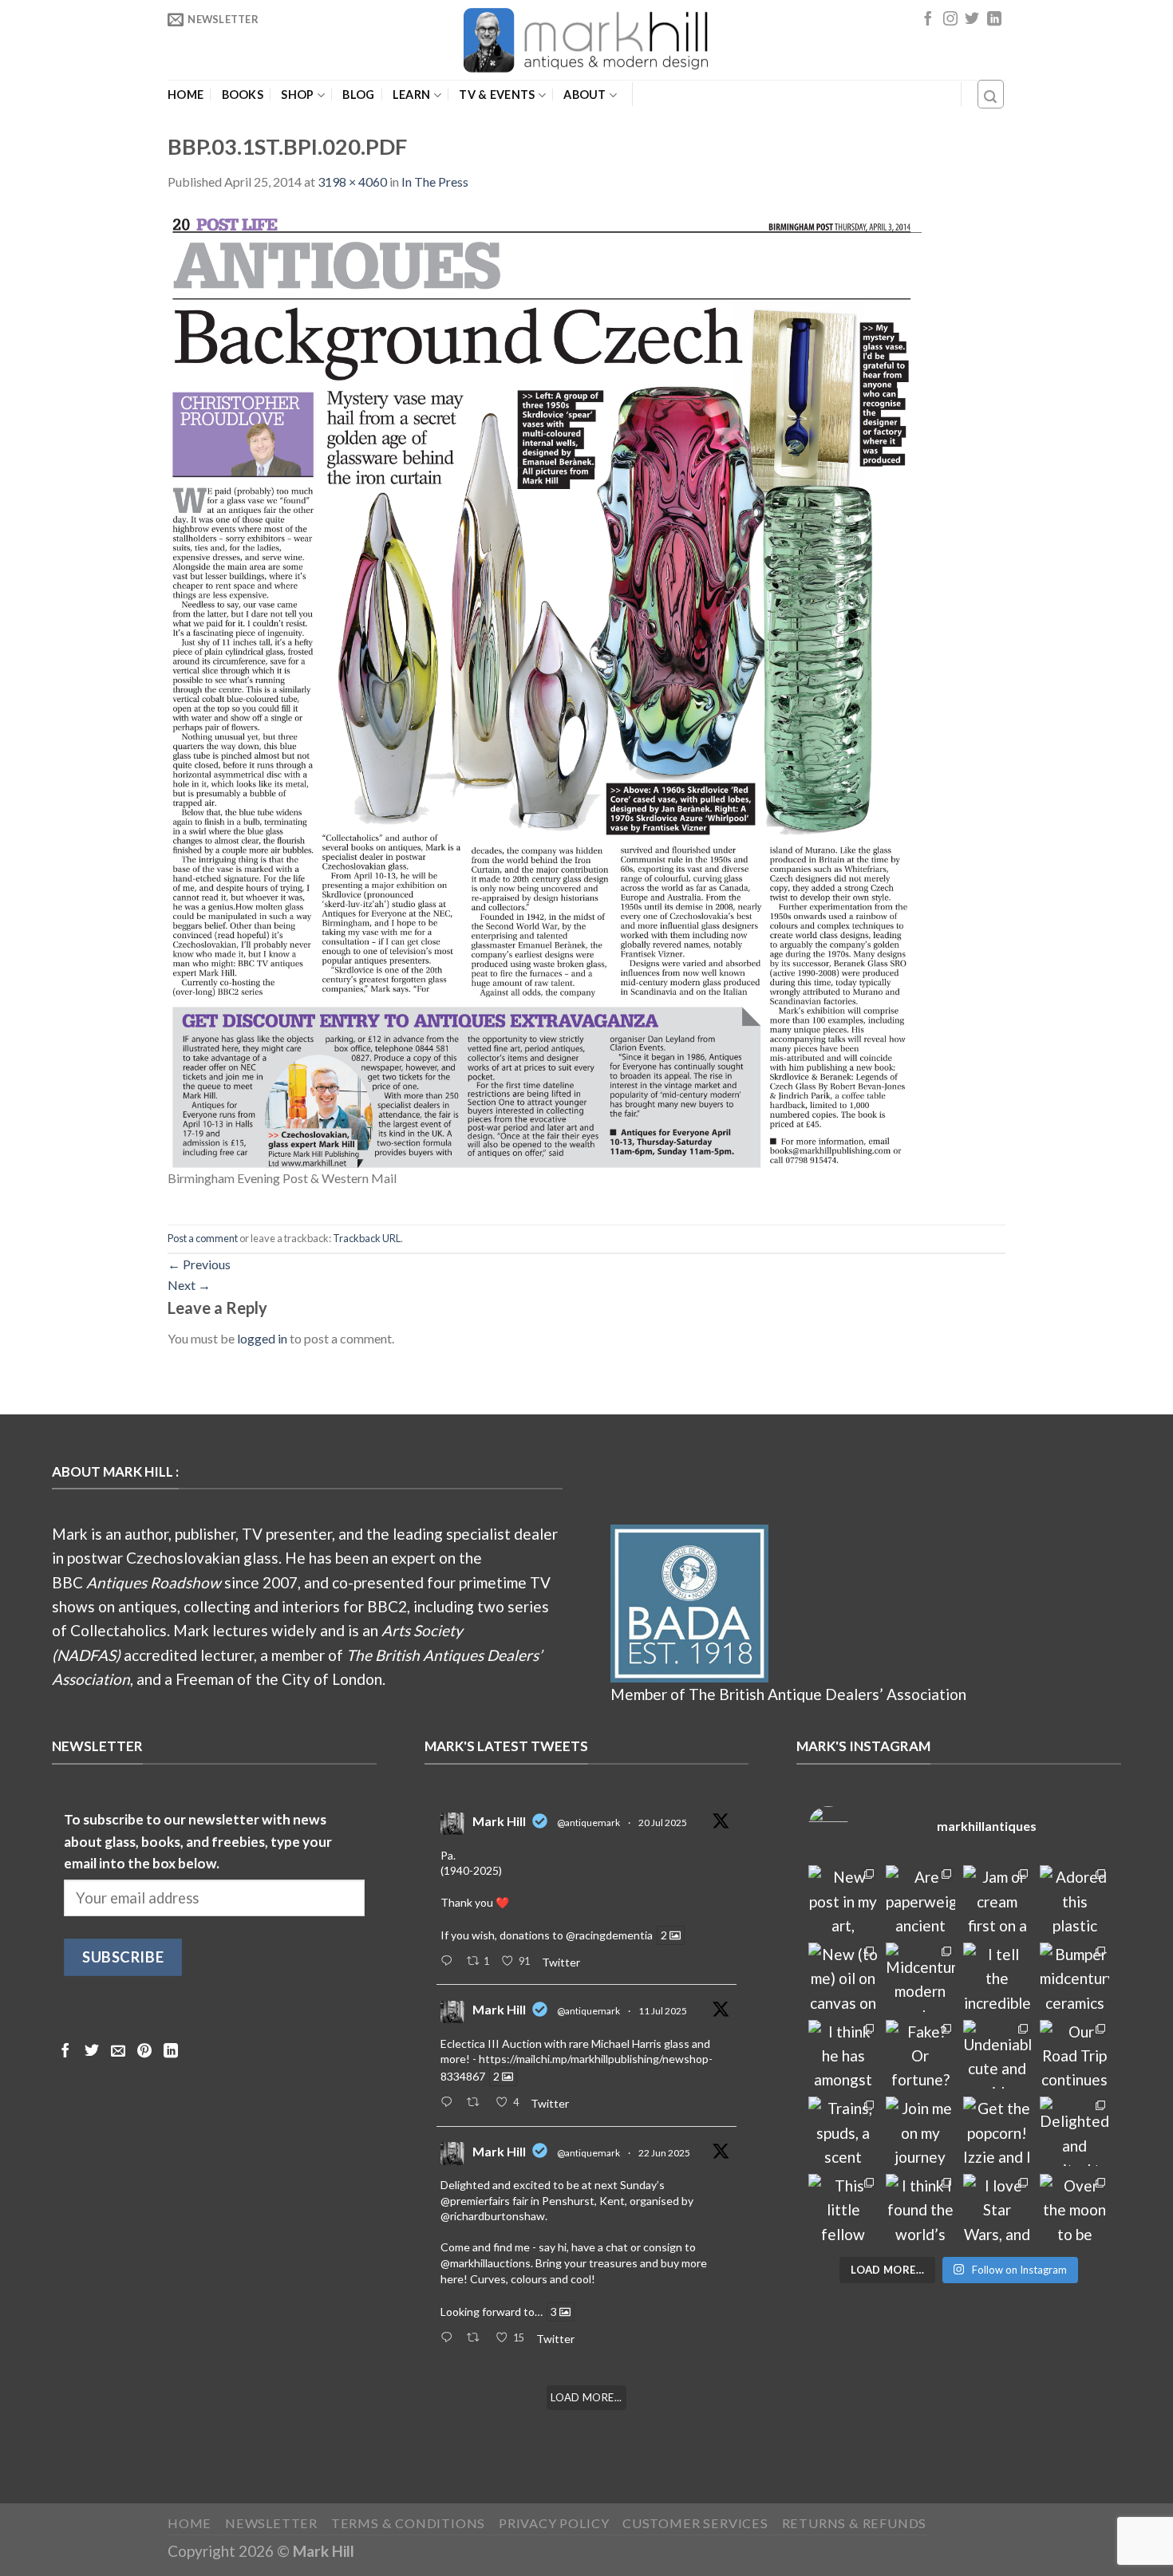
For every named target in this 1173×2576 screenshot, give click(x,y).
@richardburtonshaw (493, 2216)
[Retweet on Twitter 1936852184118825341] (477, 2338)
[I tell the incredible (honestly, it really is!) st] (998, 1977)
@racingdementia (609, 1935)
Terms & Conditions (409, 2523)
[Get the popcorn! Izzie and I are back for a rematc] (998, 2131)
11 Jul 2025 (663, 2011)
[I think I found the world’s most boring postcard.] (920, 2209)
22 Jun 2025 (664, 2153)
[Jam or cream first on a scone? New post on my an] (998, 1900)
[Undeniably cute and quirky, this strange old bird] (998, 2055)
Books (243, 95)
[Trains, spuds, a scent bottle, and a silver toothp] (843, 2131)
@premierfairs (475, 2201)
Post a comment (203, 1238)
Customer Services (695, 2523)
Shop (297, 95)
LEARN (411, 95)
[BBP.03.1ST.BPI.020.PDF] (545, 687)
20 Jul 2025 (663, 1823)
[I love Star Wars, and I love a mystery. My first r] (998, 2209)
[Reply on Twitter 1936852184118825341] (450, 2338)
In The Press (435, 181)
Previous (199, 1264)
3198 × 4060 (352, 181)
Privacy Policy (554, 2523)
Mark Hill (499, 1821)
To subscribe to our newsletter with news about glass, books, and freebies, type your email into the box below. (198, 1841)
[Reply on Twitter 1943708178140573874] (450, 2103)
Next (189, 1285)
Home (186, 95)
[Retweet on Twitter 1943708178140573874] (477, 2103)
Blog (358, 95)
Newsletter (271, 2523)
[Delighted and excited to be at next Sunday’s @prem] (1074, 2131)
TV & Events (497, 95)
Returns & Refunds (855, 2523)
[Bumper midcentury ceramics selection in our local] (1074, 1977)
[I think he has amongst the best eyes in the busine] (843, 2055)
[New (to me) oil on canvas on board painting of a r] (843, 1977)
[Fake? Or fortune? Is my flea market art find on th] (920, 2055)
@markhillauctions (486, 2263)
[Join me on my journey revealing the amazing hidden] (920, 2131)
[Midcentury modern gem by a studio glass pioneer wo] (920, 1977)
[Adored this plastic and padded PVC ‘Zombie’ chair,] (1074, 1900)
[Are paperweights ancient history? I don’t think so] (920, 1900)
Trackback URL (367, 1238)
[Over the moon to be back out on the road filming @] (1074, 2209)
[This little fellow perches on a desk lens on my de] (843, 2209)
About (585, 95)
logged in (262, 1338)
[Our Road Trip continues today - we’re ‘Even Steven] (1074, 2055)
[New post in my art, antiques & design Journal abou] (843, 1900)
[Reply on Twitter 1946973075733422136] (450, 1962)
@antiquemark (588, 1823)
